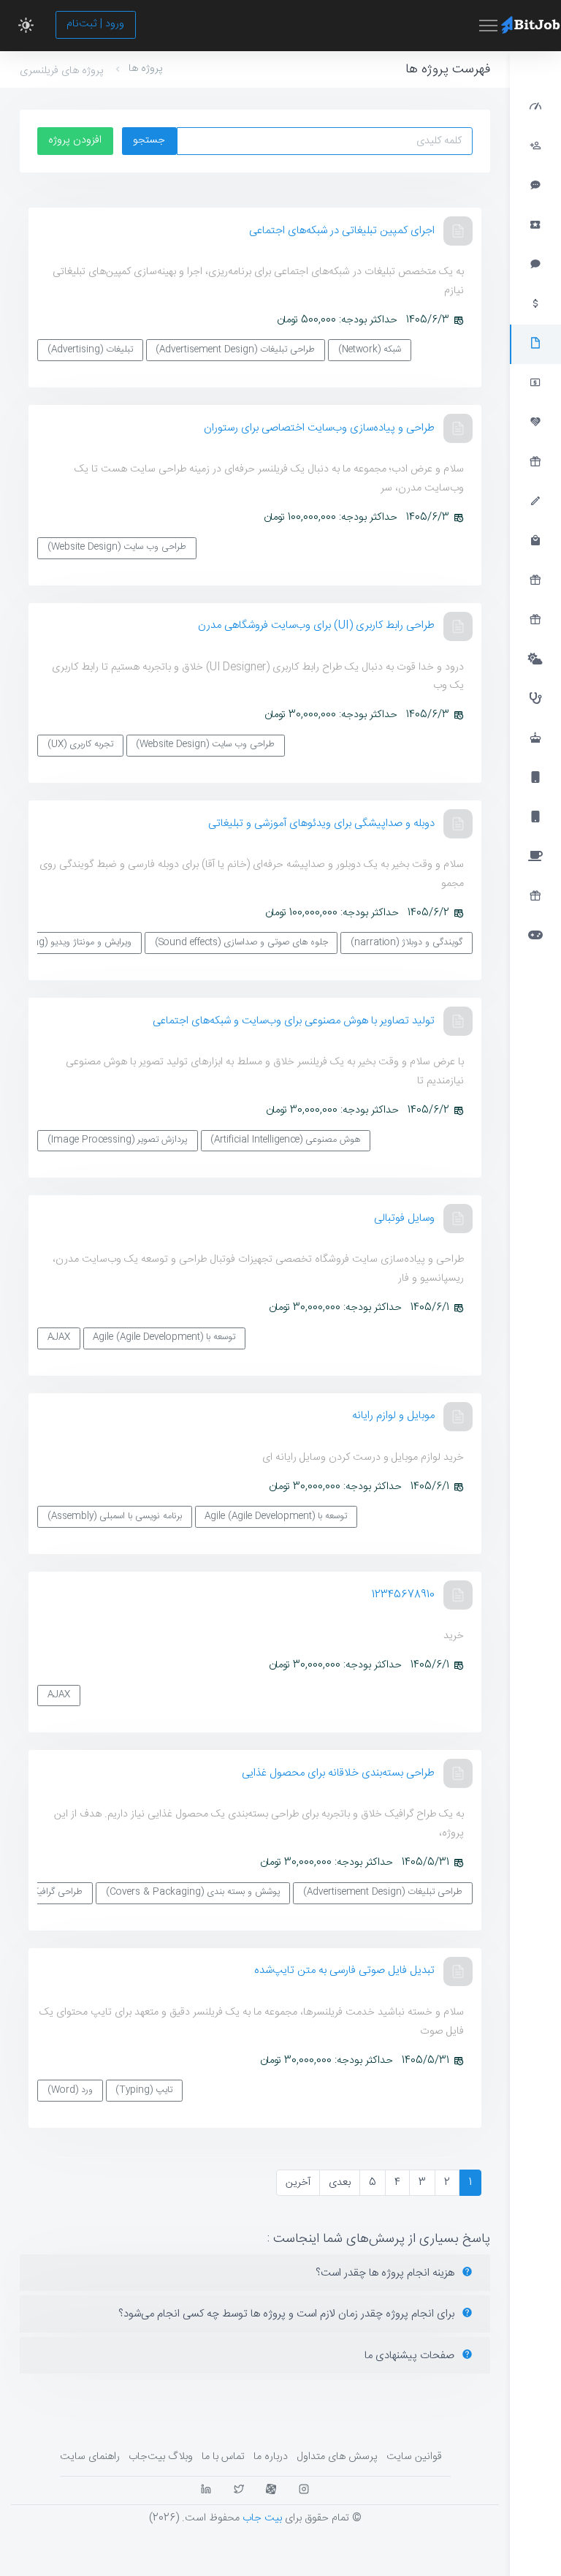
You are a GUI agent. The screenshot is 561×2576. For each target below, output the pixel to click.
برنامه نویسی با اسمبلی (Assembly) (115, 1516)
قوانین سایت (414, 2457)
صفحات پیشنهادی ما (411, 2356)
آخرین (298, 2183)
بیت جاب (262, 2518)
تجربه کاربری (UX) (80, 745)
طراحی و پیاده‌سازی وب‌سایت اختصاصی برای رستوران (319, 428)
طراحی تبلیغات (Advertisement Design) (235, 350)
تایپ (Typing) (144, 2090)
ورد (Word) (70, 2090)
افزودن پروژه (75, 140)
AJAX (59, 1337)
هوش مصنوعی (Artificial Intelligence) (285, 1140)
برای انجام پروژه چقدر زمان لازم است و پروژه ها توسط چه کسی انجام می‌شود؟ (288, 2314)
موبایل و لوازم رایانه (393, 1416)
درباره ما (271, 2457)
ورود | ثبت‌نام (95, 24)
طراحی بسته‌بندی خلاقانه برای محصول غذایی (338, 1773)
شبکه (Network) (370, 350)
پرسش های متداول (337, 2457)
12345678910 (403, 1595)
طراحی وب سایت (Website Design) (117, 547)
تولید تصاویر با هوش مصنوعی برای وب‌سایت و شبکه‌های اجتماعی (294, 1021)
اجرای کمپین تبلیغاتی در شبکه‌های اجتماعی (342, 231)
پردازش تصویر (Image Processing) (118, 1140)
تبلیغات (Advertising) (90, 350)
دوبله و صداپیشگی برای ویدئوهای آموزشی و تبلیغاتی (321, 823)
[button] (26, 26)
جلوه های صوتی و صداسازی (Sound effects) (241, 943)
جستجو (149, 140)
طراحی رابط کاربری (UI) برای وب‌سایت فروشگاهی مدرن (316, 625)
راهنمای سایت (90, 2457)
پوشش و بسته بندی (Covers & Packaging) (193, 1892)
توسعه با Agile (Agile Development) (164, 1337)
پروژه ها (146, 69)
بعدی (340, 2183)
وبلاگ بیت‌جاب (161, 2457)
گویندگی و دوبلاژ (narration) (407, 943)
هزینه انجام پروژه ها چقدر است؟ (386, 2273)
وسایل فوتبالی (404, 1218)
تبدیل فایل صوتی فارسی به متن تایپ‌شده (344, 1970)
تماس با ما (223, 2457)
